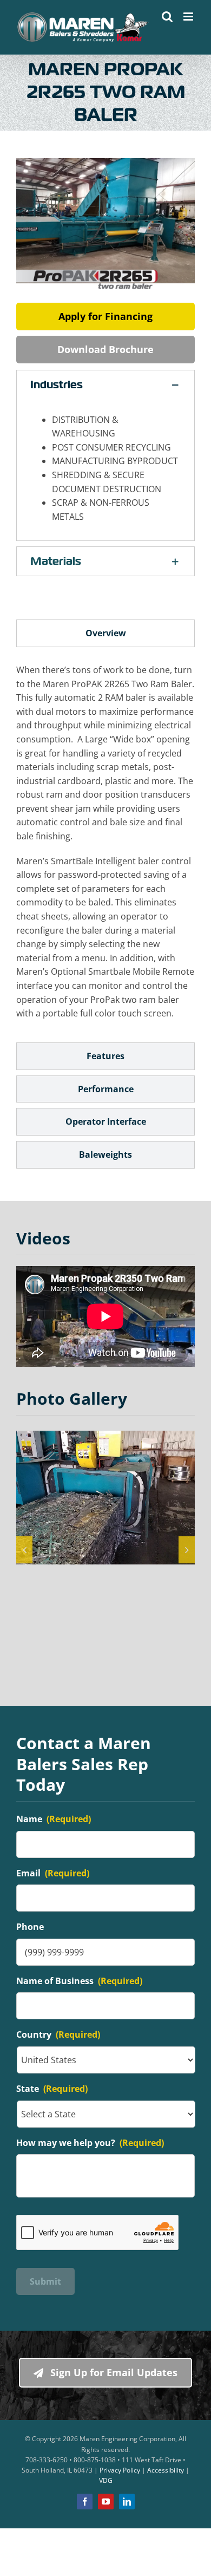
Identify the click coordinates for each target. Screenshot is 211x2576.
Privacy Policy (120, 2470)
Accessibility (166, 2470)
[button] (105, 385)
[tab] (105, 633)
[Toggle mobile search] (167, 17)
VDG (106, 2480)
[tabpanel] (105, 847)
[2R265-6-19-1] (105, 1498)
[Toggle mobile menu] (189, 17)
